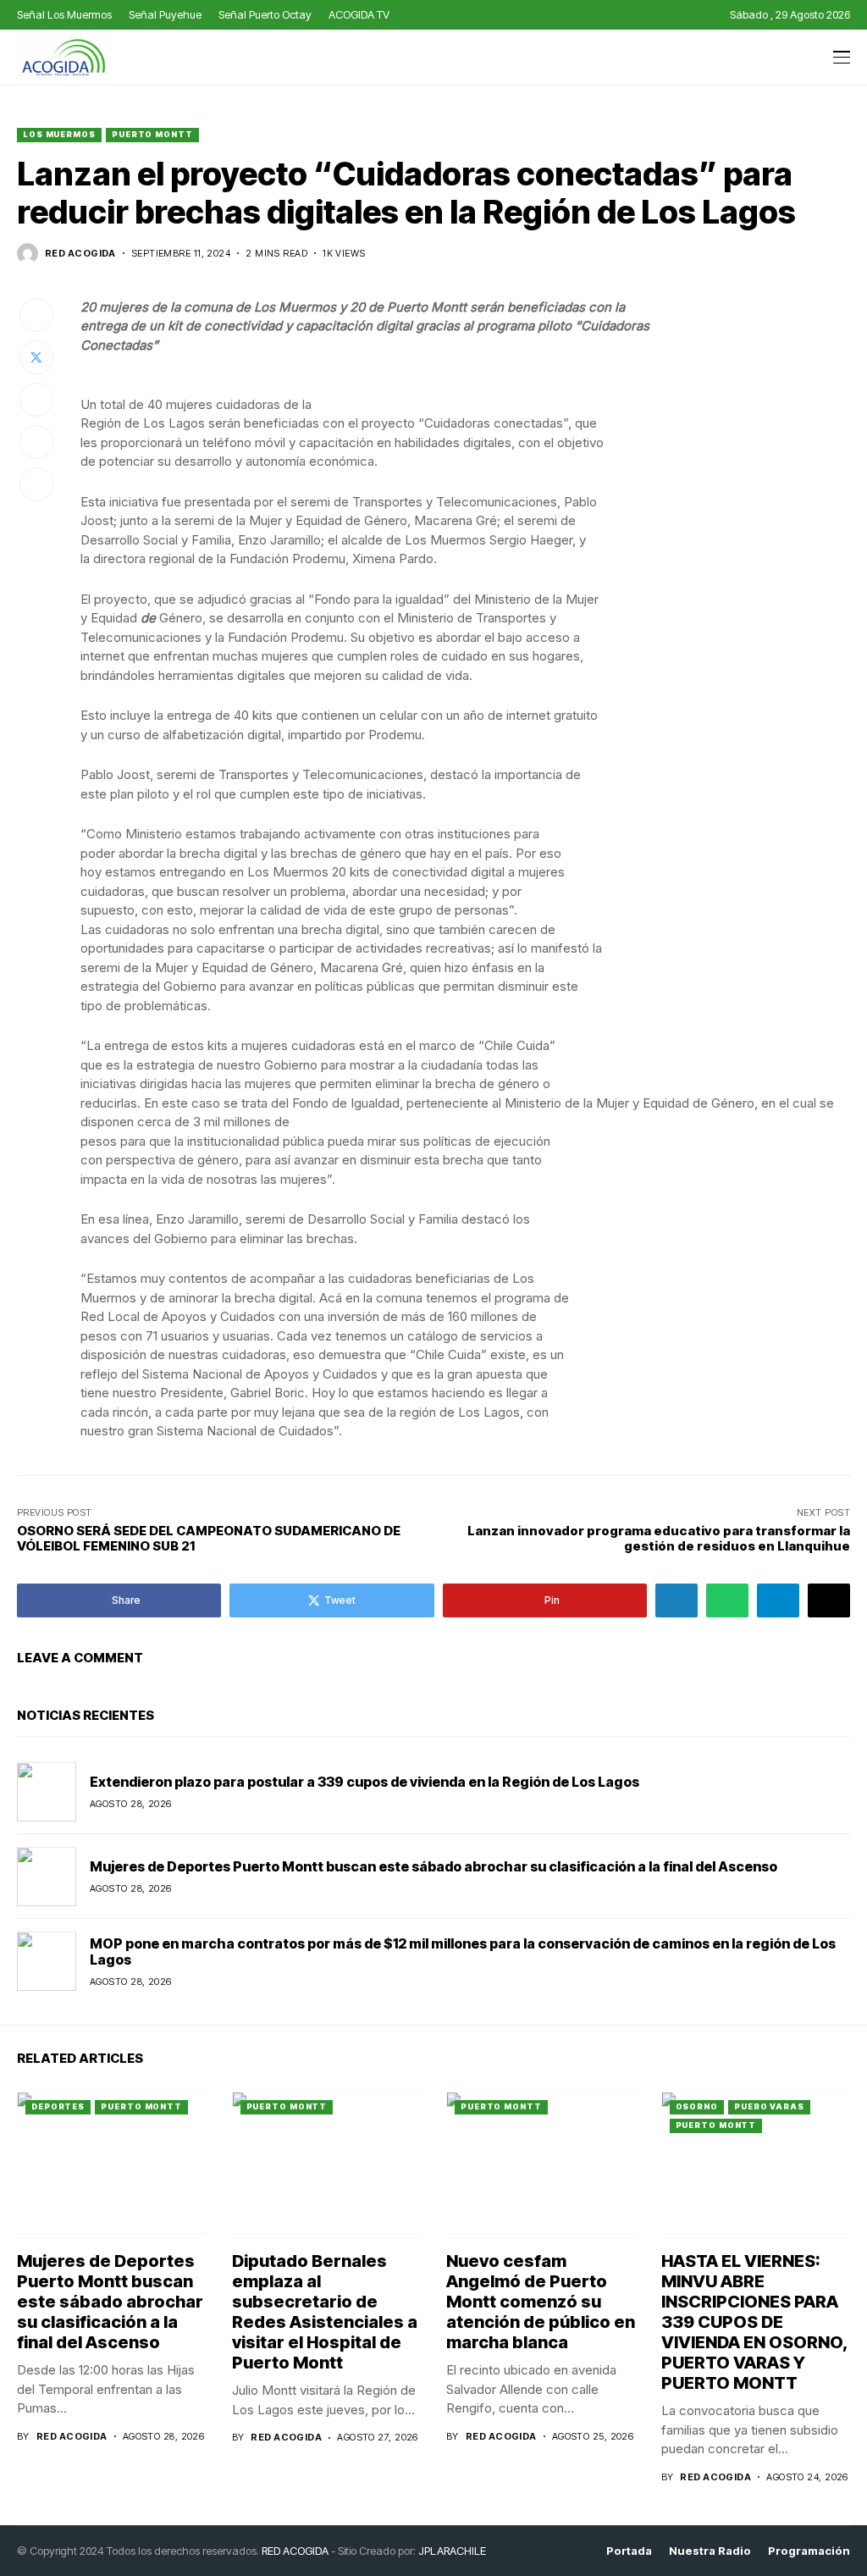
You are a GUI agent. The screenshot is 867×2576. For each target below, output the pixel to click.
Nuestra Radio (710, 2551)
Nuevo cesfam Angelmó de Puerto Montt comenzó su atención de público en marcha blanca (541, 2302)
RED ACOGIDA (295, 2551)
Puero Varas (769, 2106)
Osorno (697, 2106)
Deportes (58, 2106)
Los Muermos (59, 134)
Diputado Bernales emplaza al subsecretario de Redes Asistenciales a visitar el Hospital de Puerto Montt (325, 2312)
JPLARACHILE (452, 2551)
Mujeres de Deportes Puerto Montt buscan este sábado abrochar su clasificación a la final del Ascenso (433, 1866)
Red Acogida (80, 254)
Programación (809, 2551)
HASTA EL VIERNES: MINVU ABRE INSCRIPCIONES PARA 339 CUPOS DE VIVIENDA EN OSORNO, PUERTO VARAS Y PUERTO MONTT (755, 2322)
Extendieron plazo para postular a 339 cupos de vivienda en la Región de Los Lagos (364, 1782)
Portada (629, 2551)
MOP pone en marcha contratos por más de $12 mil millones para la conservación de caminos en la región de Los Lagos (463, 1951)
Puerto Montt (152, 134)
